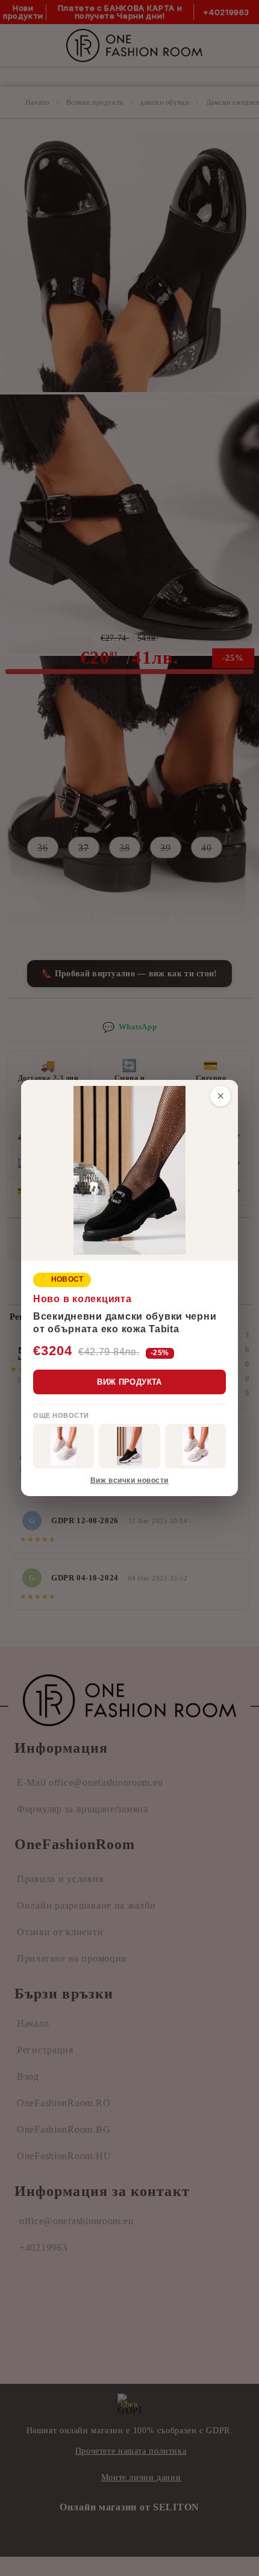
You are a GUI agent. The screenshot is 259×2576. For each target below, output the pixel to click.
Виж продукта (129, 1382)
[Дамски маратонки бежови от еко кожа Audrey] (64, 1446)
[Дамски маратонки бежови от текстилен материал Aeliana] (195, 1446)
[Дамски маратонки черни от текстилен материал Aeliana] (129, 1446)
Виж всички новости (129, 1480)
